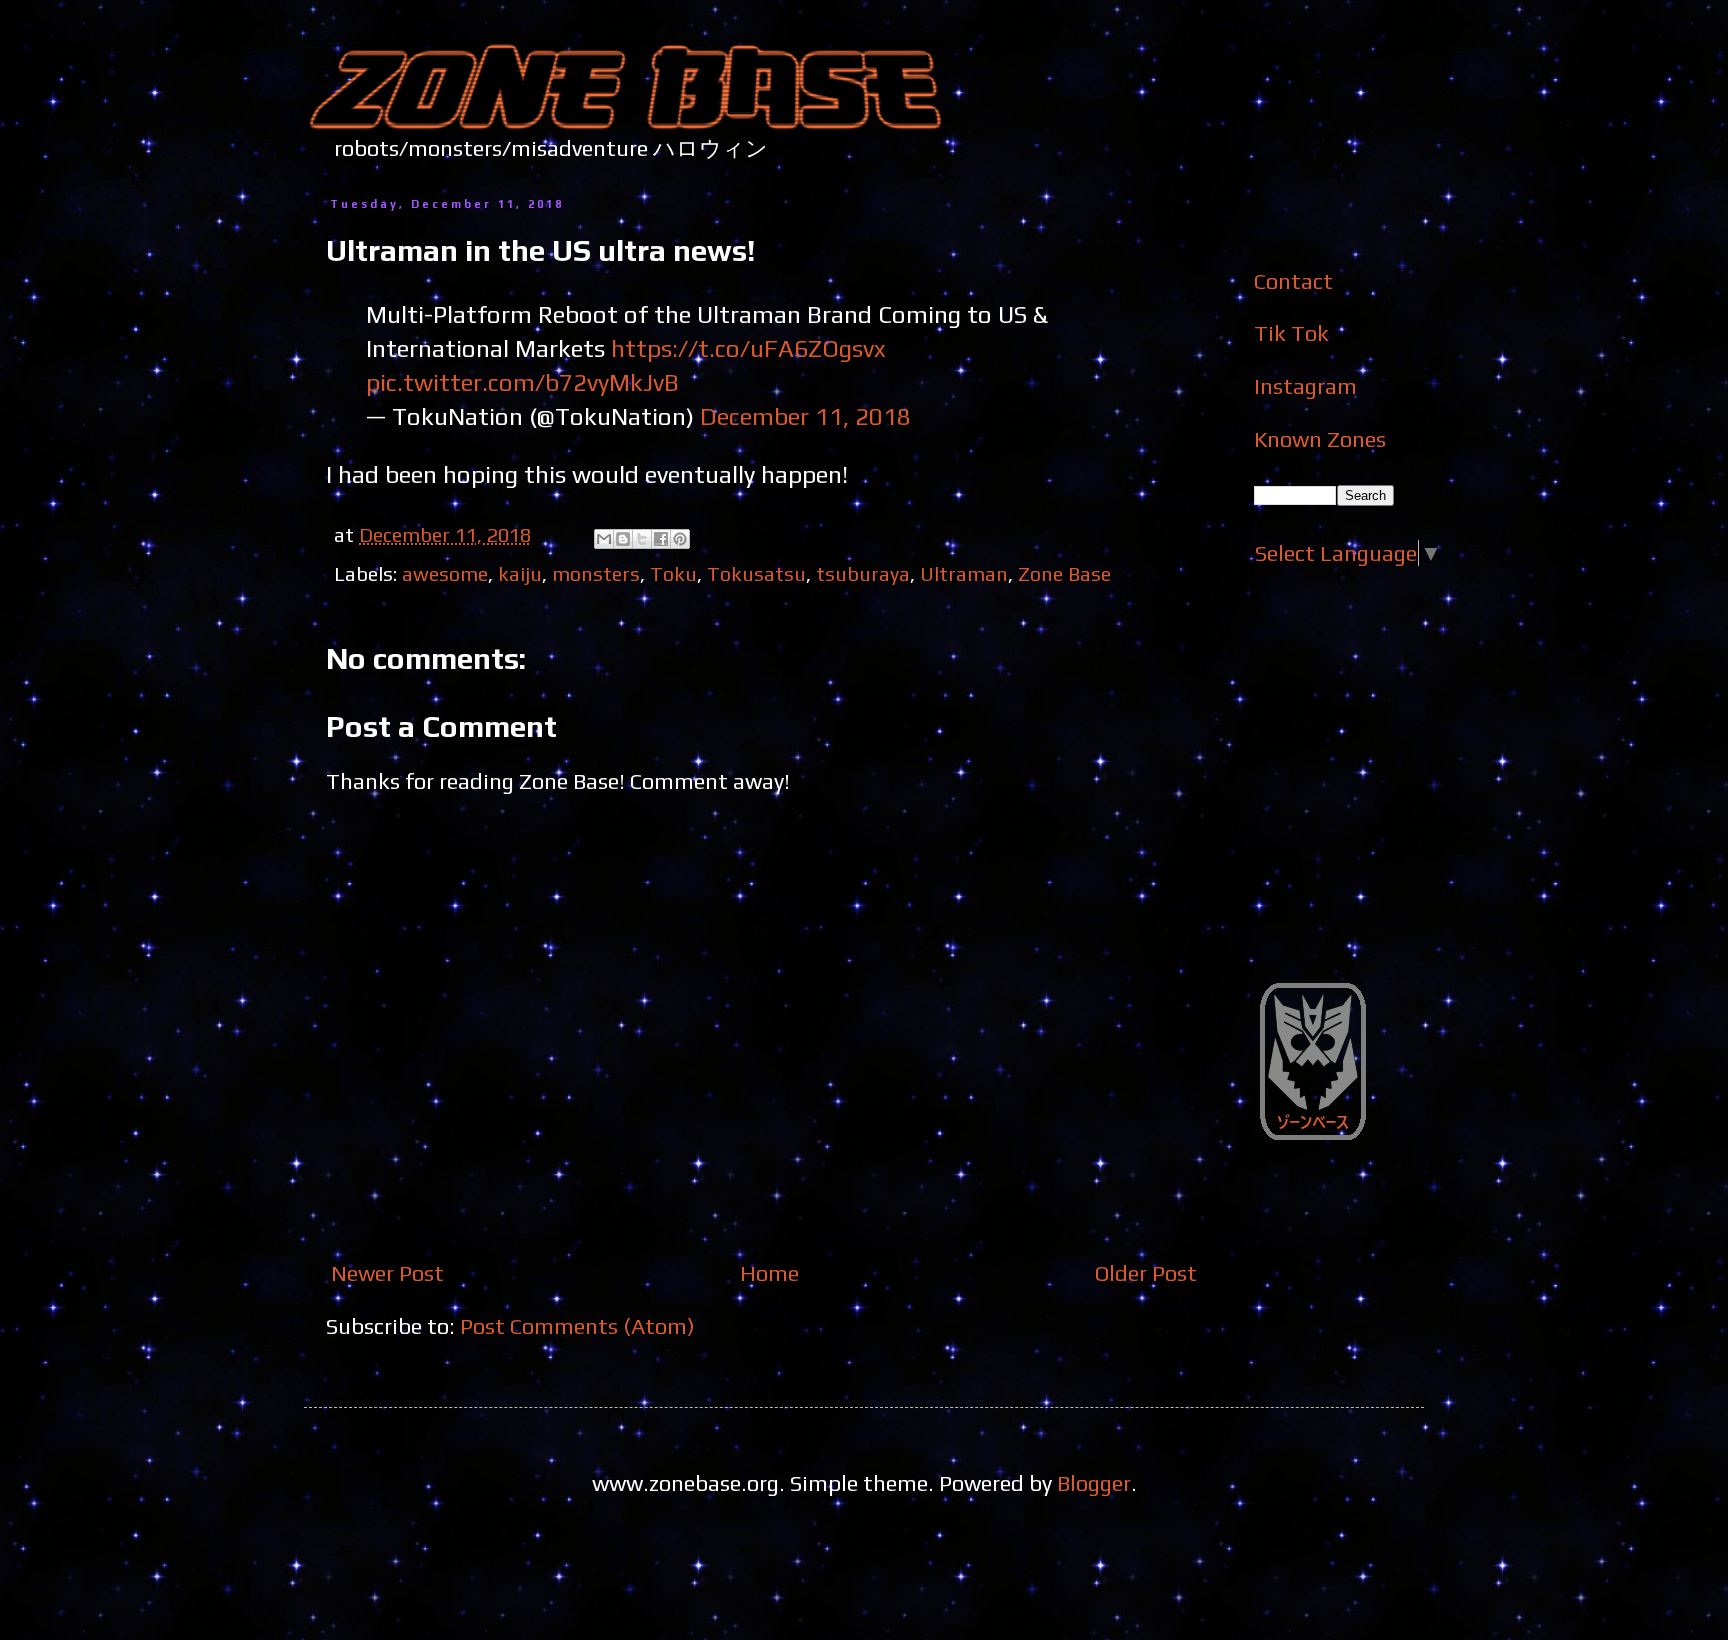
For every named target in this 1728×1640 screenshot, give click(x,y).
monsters (596, 573)
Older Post (1146, 1273)
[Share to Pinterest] (680, 539)
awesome (445, 573)
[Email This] (604, 539)
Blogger (1094, 1483)
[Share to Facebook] (661, 539)
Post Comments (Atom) (577, 1326)
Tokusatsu (756, 573)
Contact (1293, 281)
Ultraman (964, 573)
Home (769, 1273)
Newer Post (387, 1273)
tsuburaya (863, 573)
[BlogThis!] (623, 539)
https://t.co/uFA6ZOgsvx (748, 348)
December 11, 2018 (805, 416)
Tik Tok (1291, 333)
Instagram (1305, 386)
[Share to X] (642, 539)
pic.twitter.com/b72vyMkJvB (522, 382)
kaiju (520, 573)
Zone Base (1064, 573)
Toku (673, 573)
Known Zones (1320, 439)
